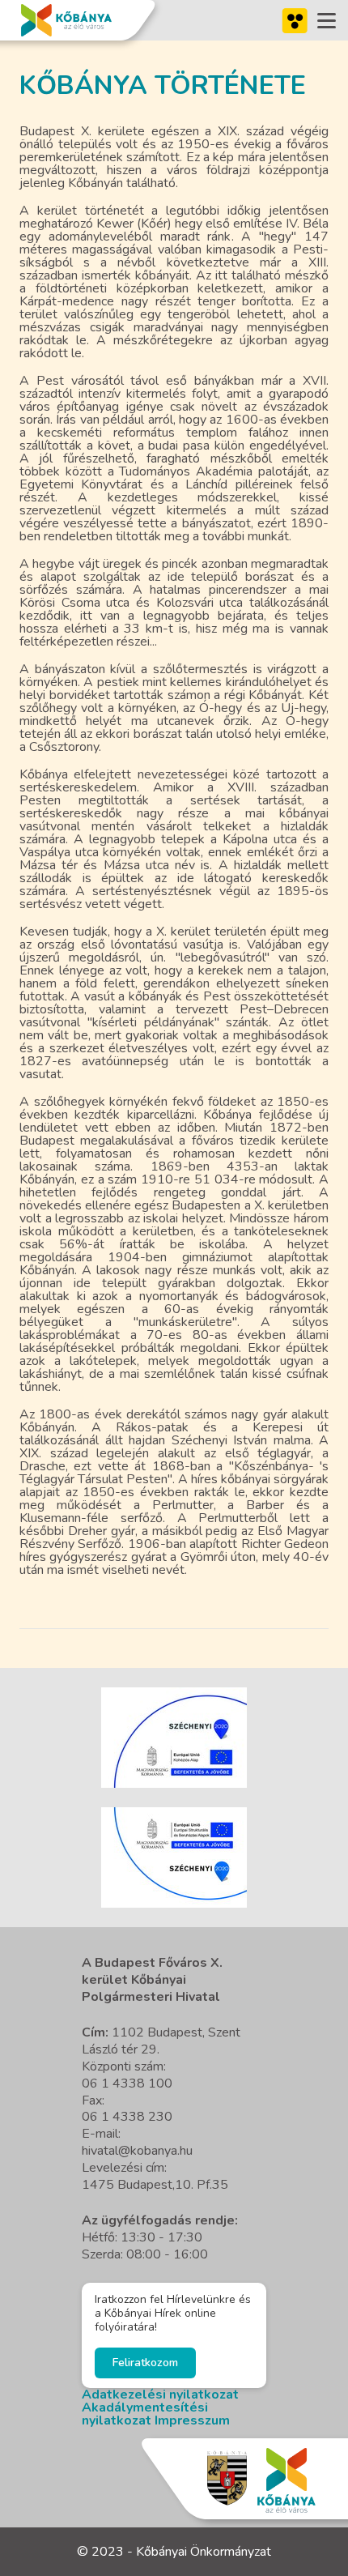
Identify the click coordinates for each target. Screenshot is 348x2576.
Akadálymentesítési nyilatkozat (145, 2414)
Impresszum (192, 2420)
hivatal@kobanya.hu (137, 2151)
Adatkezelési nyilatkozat (160, 2395)
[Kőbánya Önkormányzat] (66, 20)
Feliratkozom (145, 2363)
